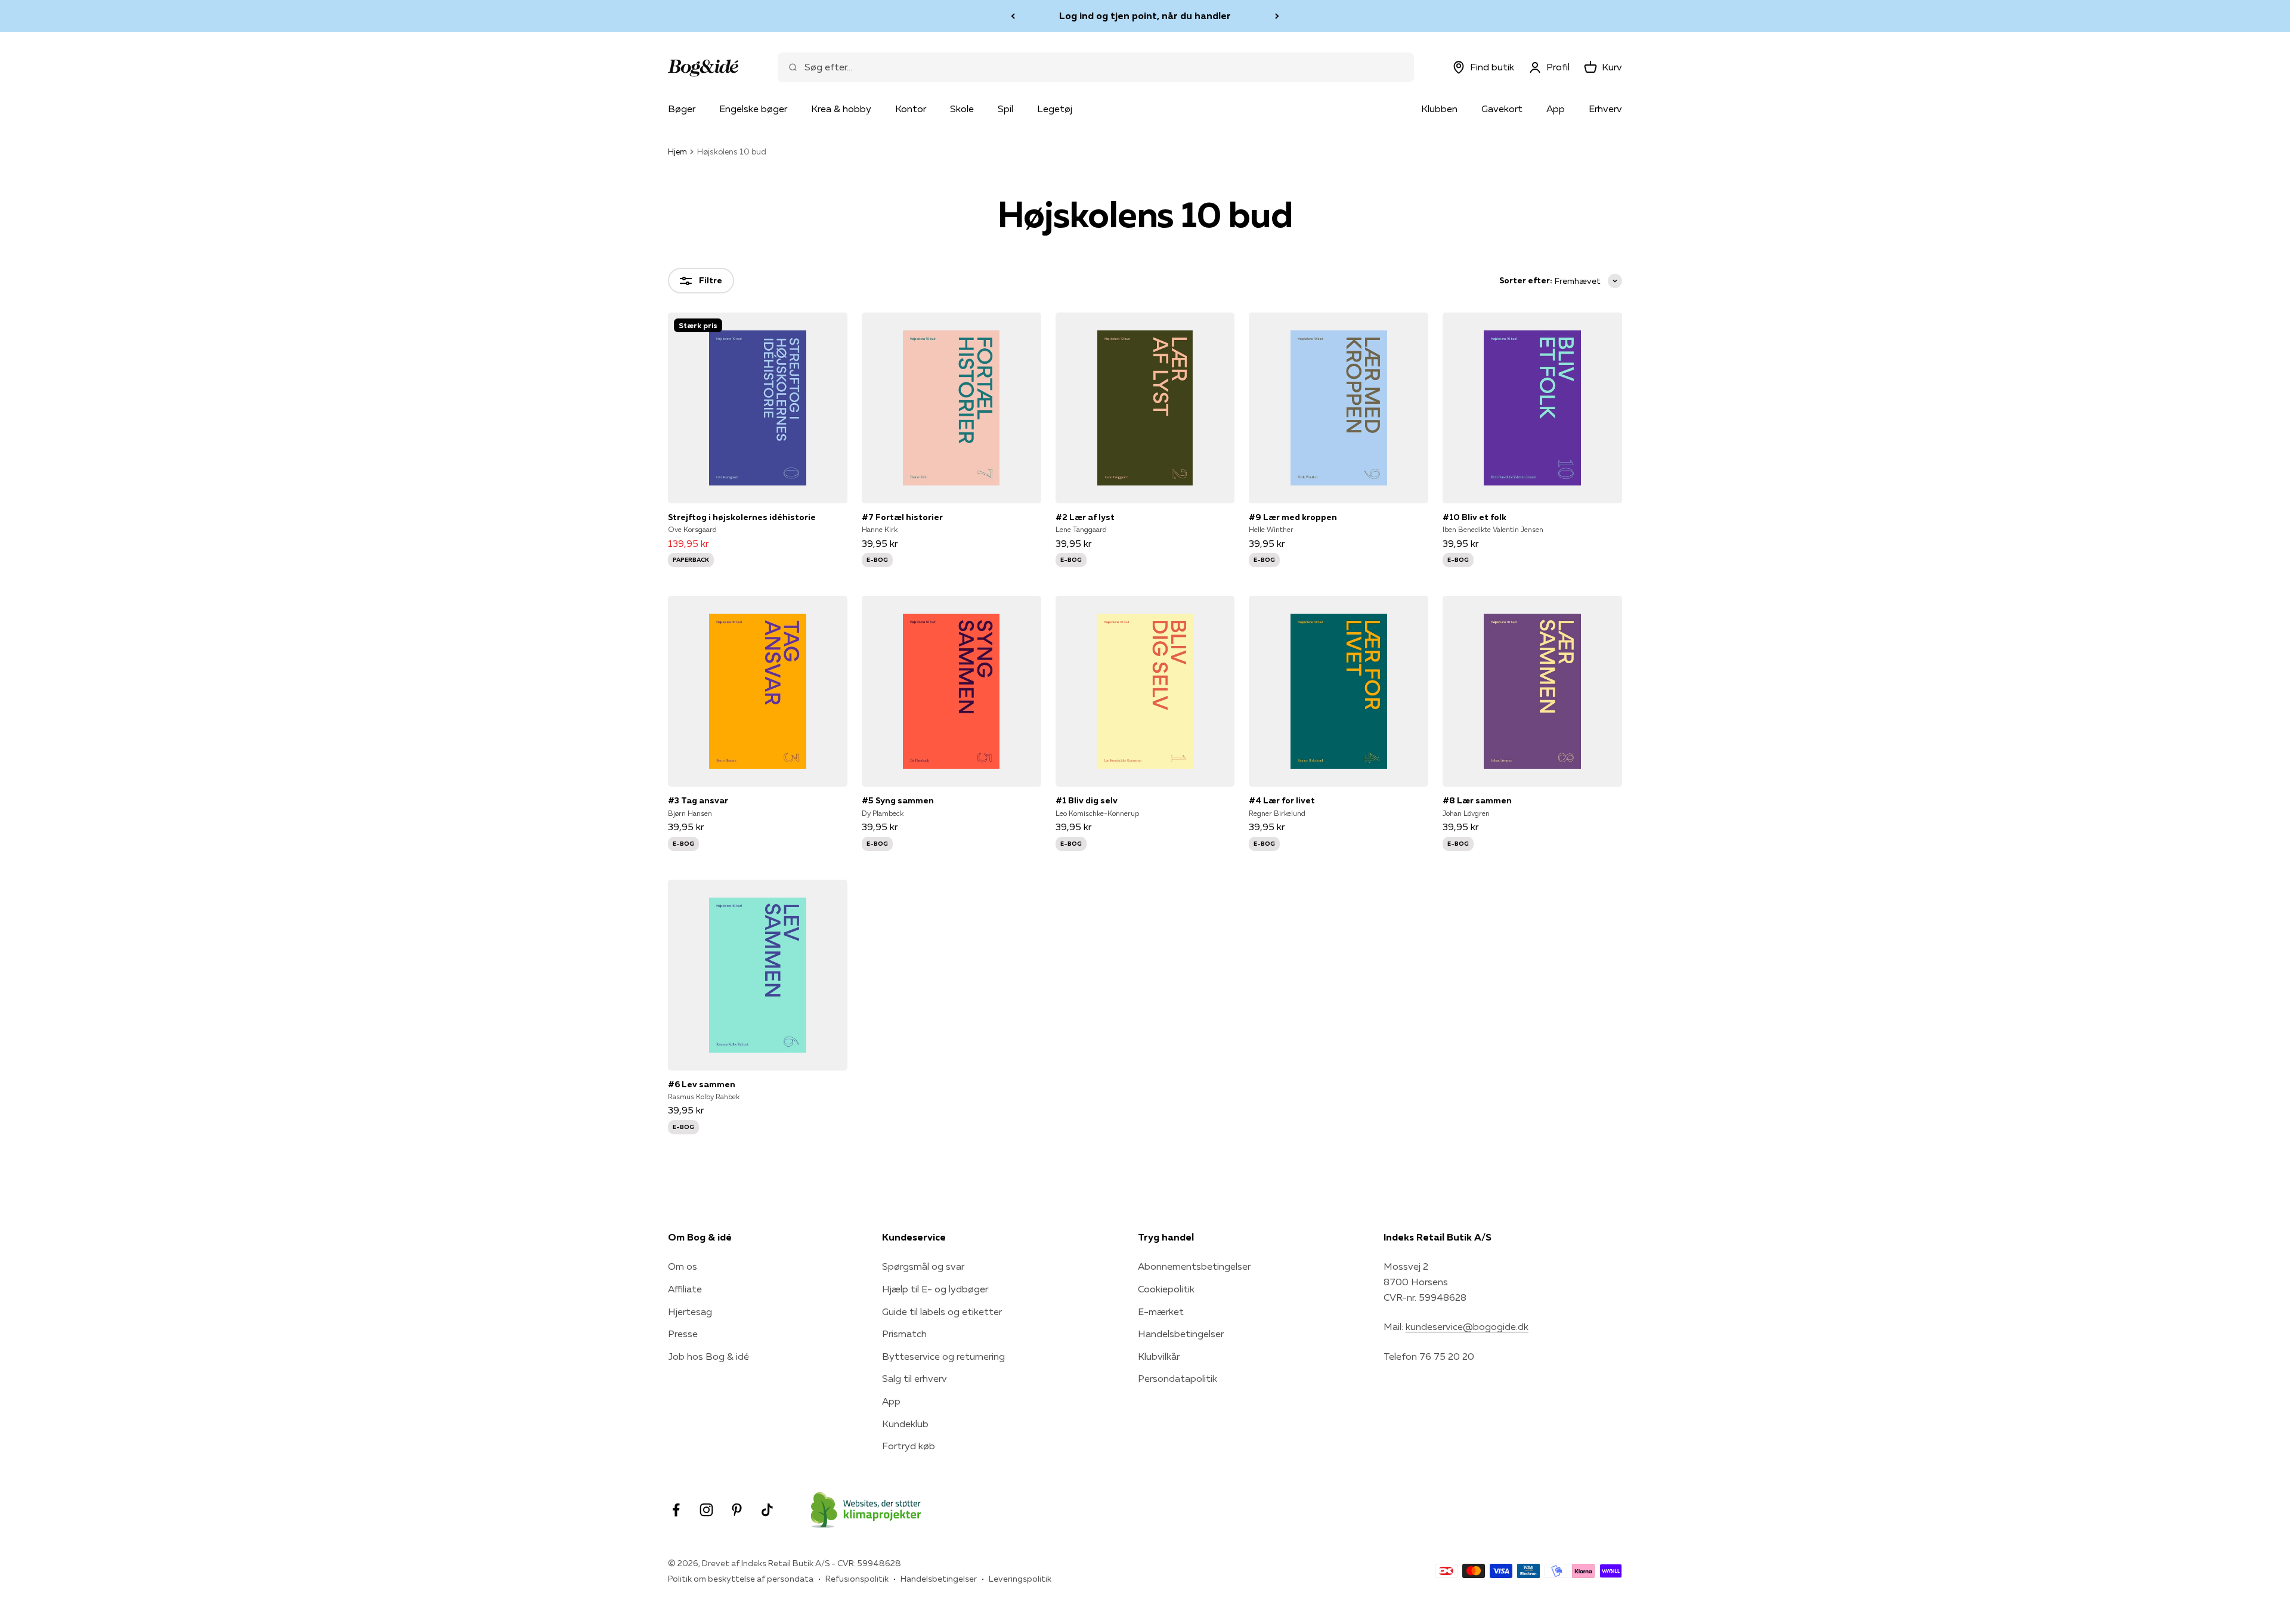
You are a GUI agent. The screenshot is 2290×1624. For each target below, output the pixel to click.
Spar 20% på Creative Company (1145, 16)
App (1556, 109)
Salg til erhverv (915, 1378)
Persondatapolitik (1178, 1378)
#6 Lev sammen (702, 1084)
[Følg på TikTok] (767, 1510)
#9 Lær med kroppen (1293, 517)
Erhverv (1605, 109)
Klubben (1439, 109)
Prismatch (904, 1334)
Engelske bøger (753, 109)
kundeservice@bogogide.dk (1467, 1326)
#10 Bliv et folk (1474, 517)
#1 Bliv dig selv (1087, 800)
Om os (683, 1266)
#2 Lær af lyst (1085, 517)
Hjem (677, 151)
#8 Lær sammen (1477, 800)
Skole (962, 109)
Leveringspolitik (1020, 1579)
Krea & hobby (841, 109)
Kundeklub (905, 1424)
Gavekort (1502, 109)
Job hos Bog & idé (708, 1356)
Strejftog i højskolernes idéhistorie (742, 517)
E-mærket (1161, 1311)
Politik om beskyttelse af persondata (741, 1579)
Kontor (911, 109)
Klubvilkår (1159, 1356)
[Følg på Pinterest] (737, 1510)
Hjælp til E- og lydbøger (935, 1289)
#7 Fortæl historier (902, 517)
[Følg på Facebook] (676, 1510)
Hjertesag (690, 1311)
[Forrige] (1013, 16)
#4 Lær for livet (1282, 800)
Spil (1005, 109)
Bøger (682, 109)
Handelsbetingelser (1181, 1334)
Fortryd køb (909, 1446)
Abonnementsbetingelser (1194, 1266)
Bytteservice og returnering (943, 1356)
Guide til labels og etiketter (942, 1311)
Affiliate (685, 1289)
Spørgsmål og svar (923, 1266)
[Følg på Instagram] (706, 1510)
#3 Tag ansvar (698, 800)
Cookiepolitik (1166, 1289)
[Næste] (1277, 16)
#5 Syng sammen (898, 800)
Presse (683, 1334)
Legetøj (1055, 109)
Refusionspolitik (857, 1579)
